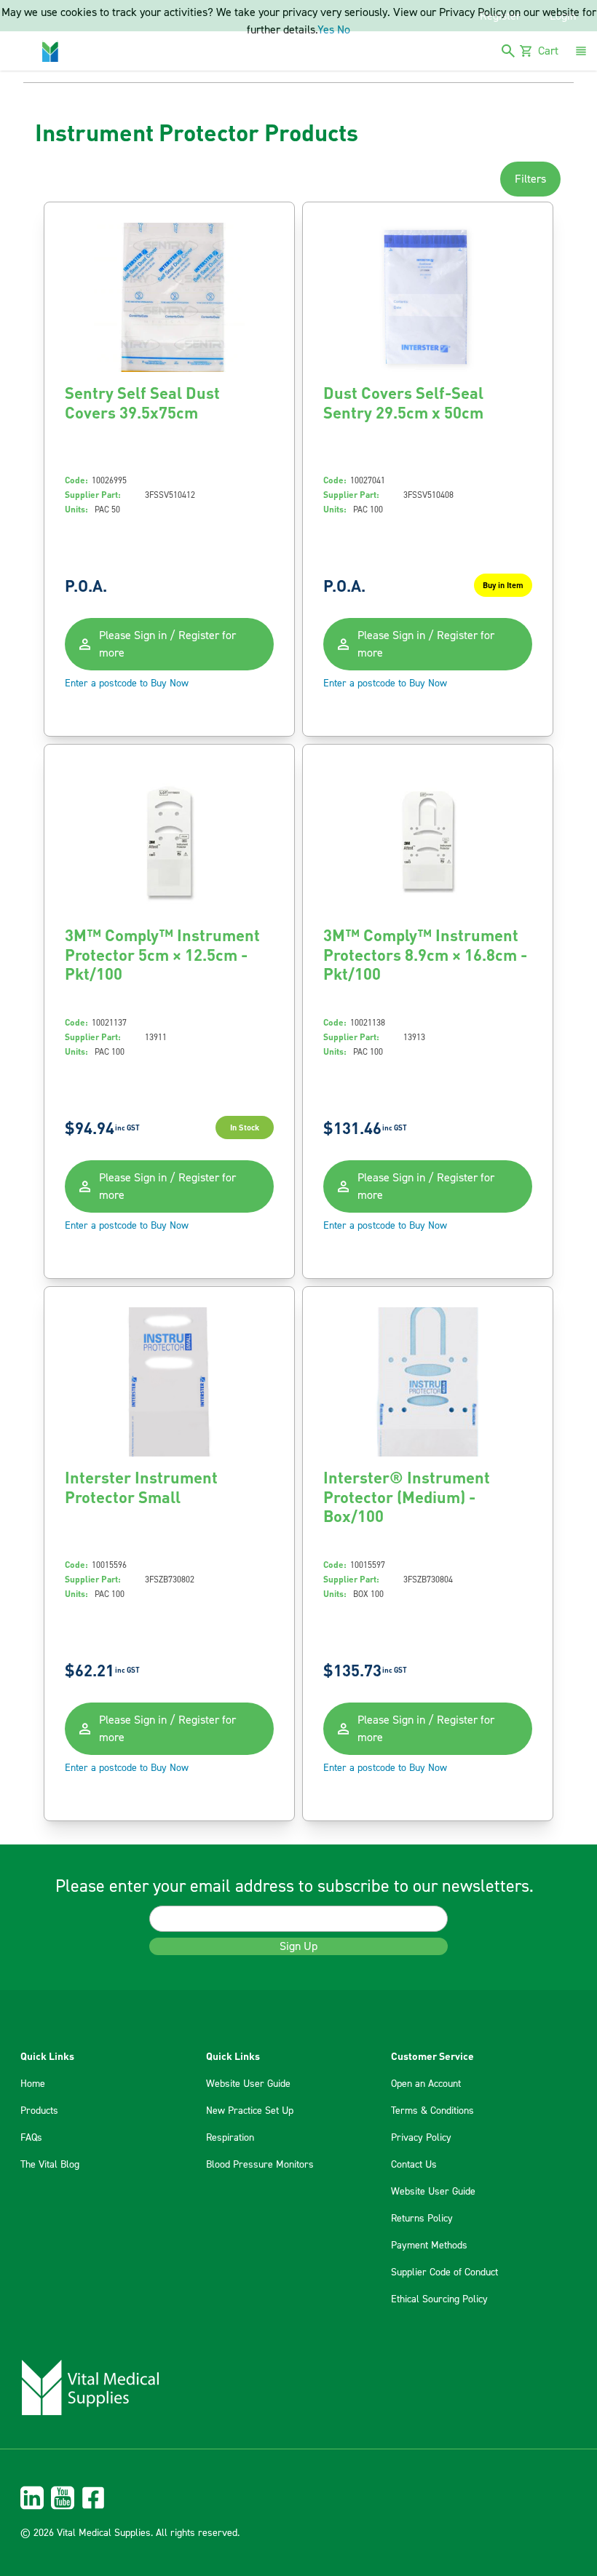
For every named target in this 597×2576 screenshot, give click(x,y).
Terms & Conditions (432, 2111)
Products (39, 2111)
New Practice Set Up (250, 2111)
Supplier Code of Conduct (444, 2272)
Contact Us (414, 2165)
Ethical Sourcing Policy (439, 2299)
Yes (326, 30)
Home (33, 2084)
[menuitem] (298, 2498)
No (344, 30)
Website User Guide (248, 2084)
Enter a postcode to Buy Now (127, 683)
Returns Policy (422, 2219)
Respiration (230, 2138)
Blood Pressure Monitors (260, 2165)
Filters (530, 179)
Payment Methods (429, 2246)
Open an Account (426, 2084)
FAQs (31, 2138)
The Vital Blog (50, 2165)
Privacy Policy (421, 2138)
